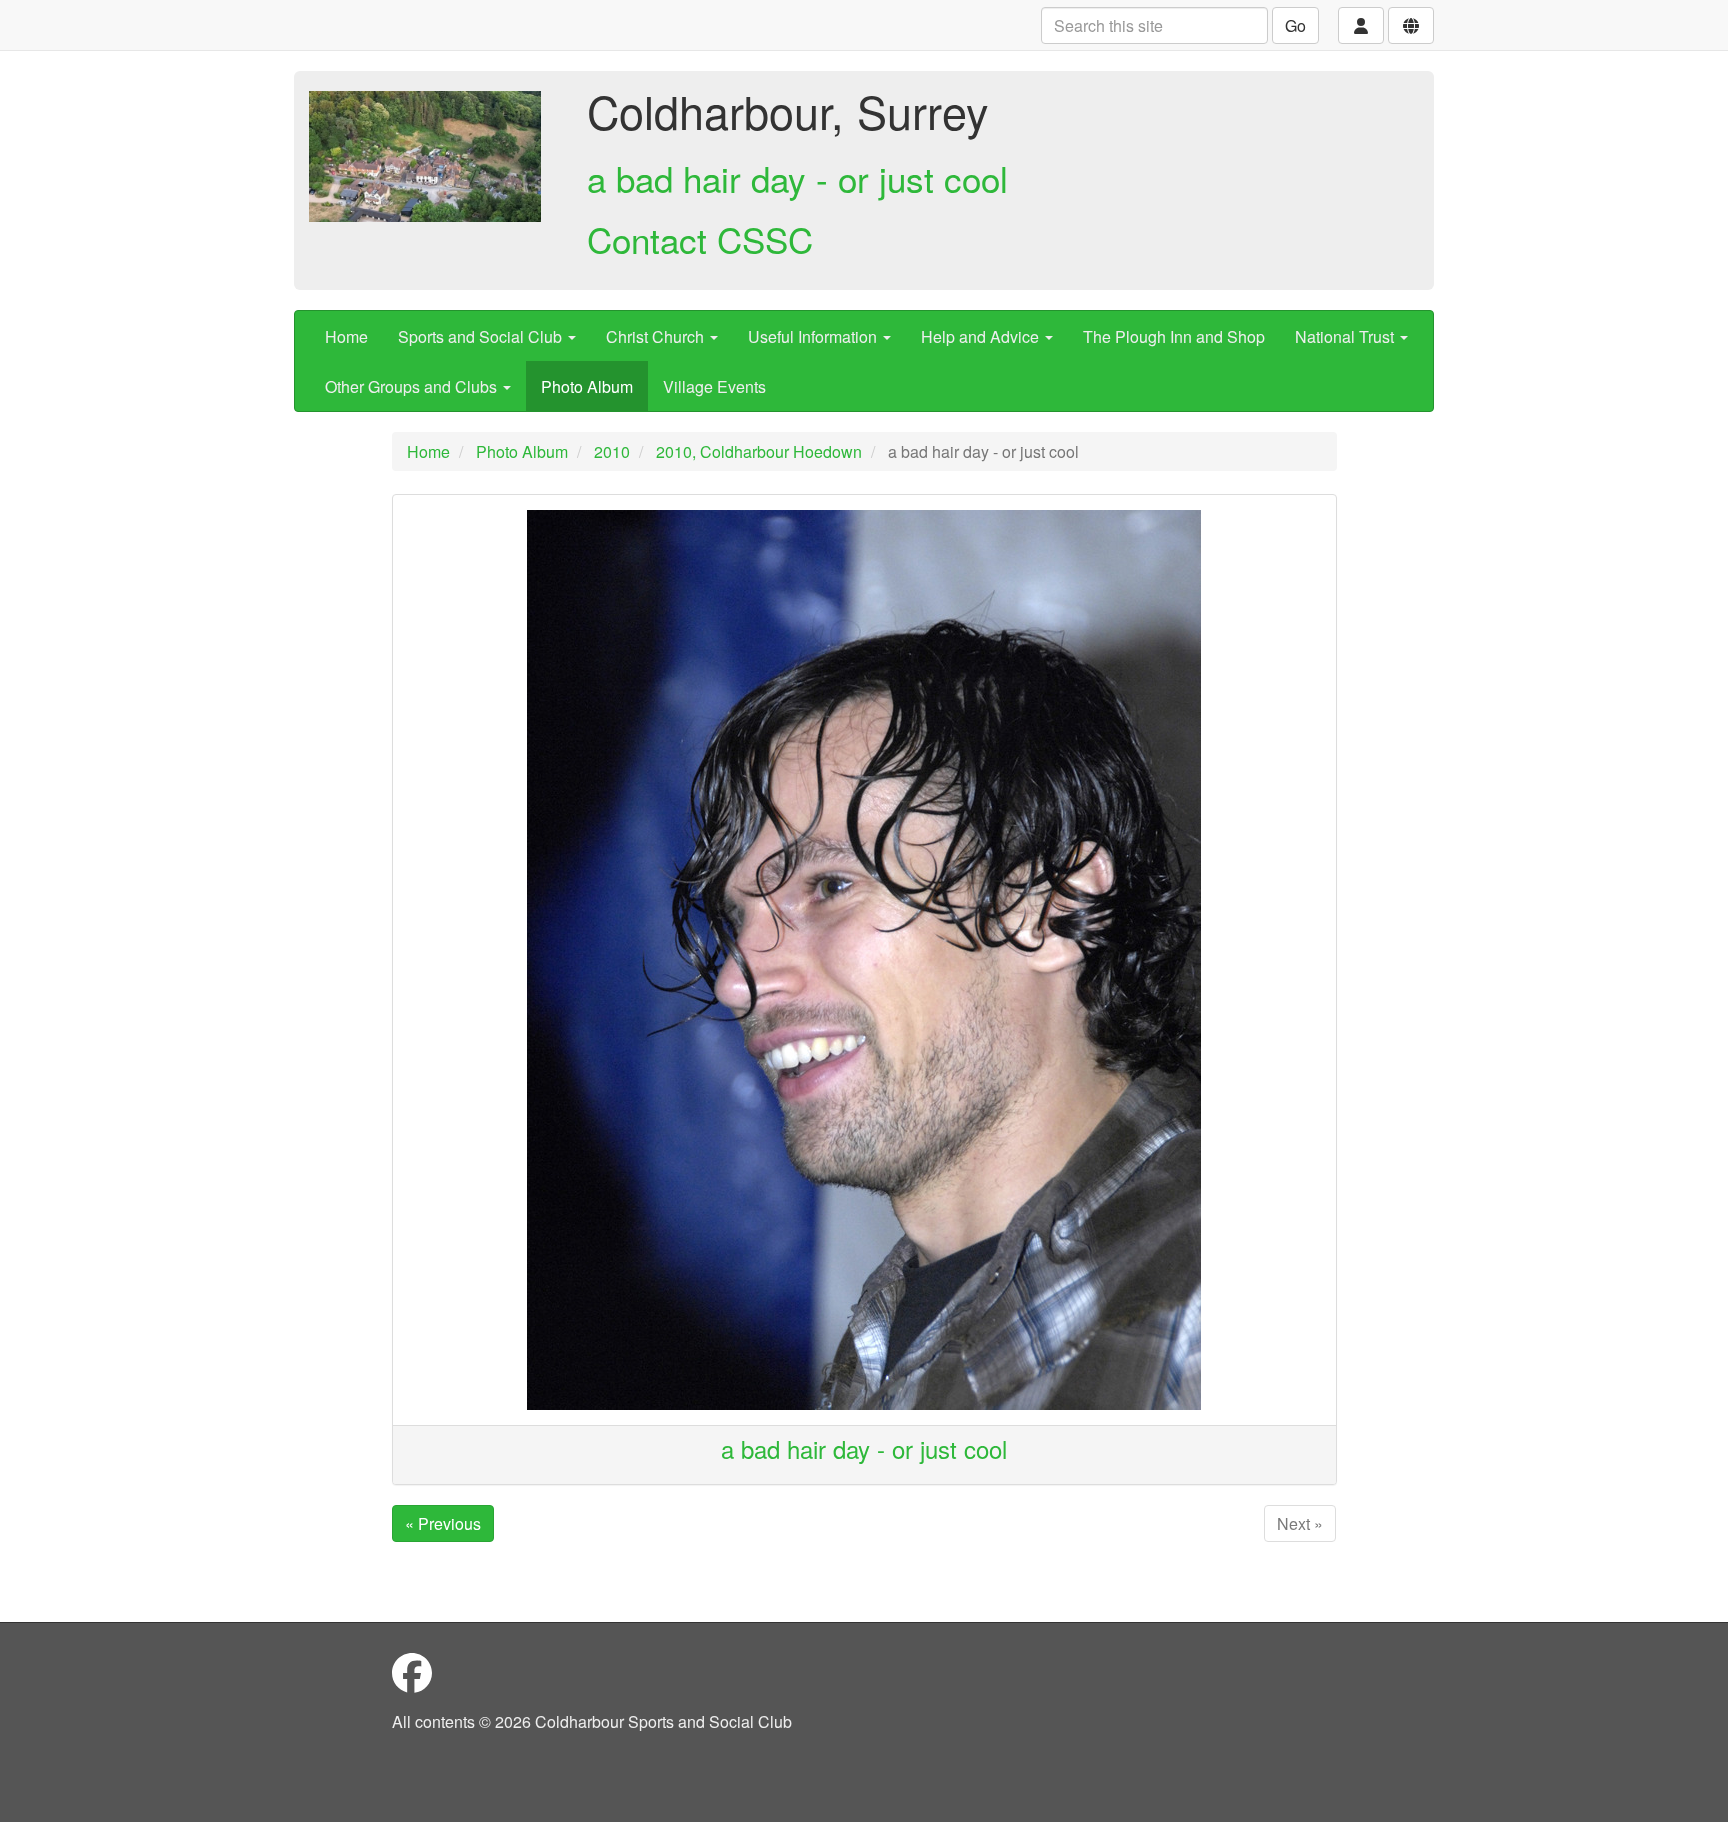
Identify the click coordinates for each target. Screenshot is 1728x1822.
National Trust (1346, 336)
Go (1295, 25)
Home (346, 336)
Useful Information (814, 336)
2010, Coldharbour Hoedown (759, 451)
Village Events (714, 386)
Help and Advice (982, 336)
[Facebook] (412, 1671)
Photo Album (587, 386)
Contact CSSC (700, 239)
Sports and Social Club (482, 336)
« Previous (443, 1523)
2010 (612, 451)
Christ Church (657, 336)
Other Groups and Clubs (413, 386)
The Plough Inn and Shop (1174, 336)
